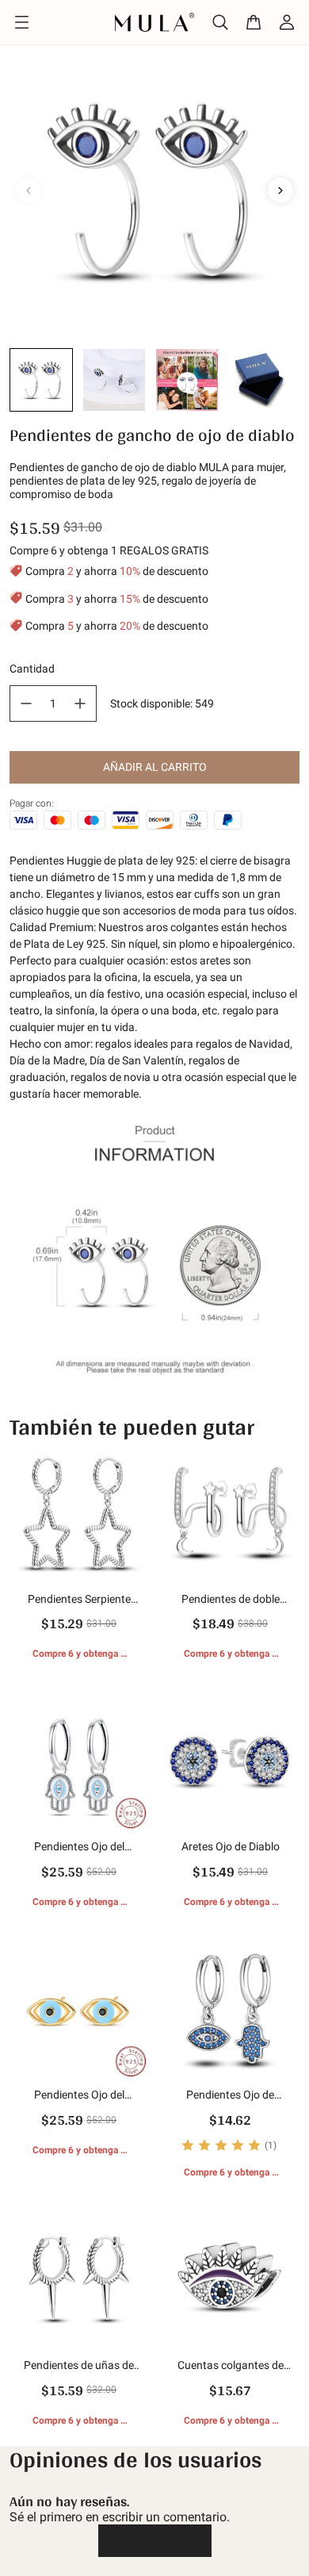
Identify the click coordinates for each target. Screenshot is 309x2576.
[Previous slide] (29, 190)
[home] (154, 22)
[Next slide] (280, 190)
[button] (41, 380)
